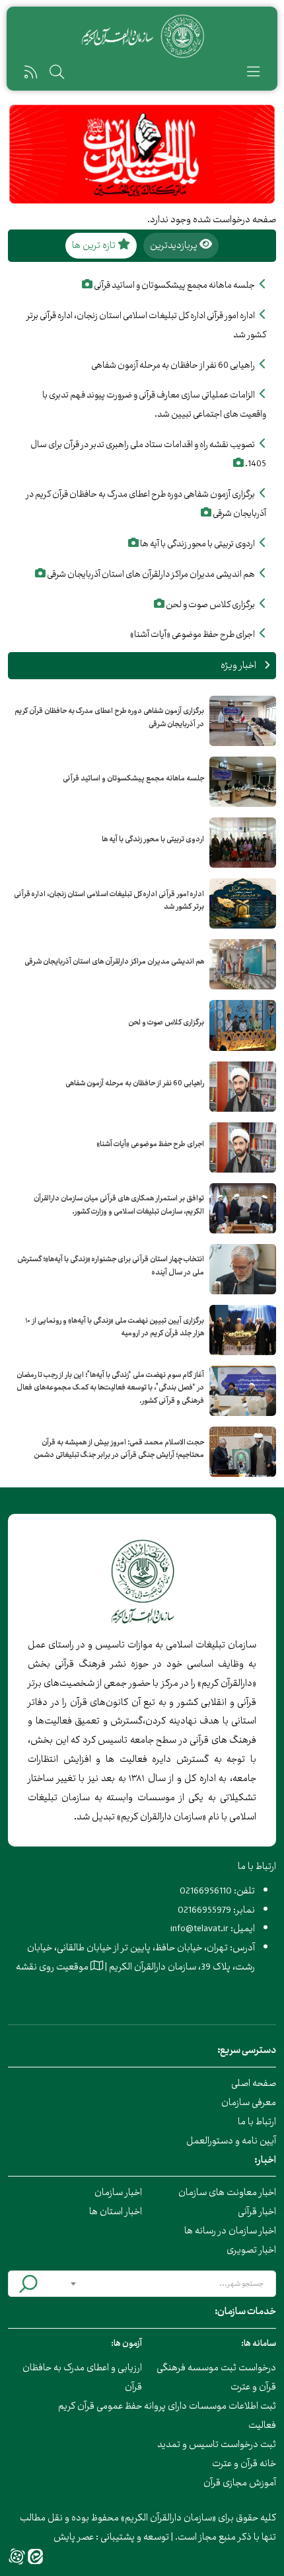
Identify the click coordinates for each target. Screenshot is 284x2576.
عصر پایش (74, 2537)
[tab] (181, 246)
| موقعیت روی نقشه (61, 1967)
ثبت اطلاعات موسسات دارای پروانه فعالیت (210, 2415)
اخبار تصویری (251, 2250)
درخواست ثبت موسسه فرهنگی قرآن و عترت (216, 2377)
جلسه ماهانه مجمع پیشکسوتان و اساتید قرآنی (133, 778)
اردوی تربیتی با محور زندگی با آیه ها (153, 839)
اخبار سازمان (118, 2192)
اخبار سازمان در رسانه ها (230, 2230)
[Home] (142, 36)
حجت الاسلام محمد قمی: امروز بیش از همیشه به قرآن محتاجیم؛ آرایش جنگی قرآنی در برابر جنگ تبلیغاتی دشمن (119, 1449)
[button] (253, 74)
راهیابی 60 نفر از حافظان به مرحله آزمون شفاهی (135, 1083)
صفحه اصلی (254, 2083)
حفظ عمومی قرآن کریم (100, 2406)
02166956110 (206, 1890)
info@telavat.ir (199, 1928)
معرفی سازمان (249, 2102)
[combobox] (167, 2284)
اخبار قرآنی (257, 2211)
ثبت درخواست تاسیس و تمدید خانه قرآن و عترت (217, 2454)
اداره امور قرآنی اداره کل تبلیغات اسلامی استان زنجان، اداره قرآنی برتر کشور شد (109, 901)
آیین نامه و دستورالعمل (231, 2140)
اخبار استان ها (116, 2211)
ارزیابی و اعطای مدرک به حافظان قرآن (82, 2377)
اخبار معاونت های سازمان (227, 2192)
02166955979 (204, 1910)
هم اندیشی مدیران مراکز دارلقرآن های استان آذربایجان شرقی (114, 962)
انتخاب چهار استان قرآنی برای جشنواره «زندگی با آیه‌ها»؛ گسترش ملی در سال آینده (111, 1266)
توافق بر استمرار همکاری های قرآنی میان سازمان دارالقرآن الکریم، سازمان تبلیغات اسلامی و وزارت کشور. (119, 1205)
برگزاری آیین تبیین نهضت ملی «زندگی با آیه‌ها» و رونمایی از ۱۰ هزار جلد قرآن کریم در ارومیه (115, 1327)
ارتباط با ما (257, 2121)
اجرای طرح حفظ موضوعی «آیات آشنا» (150, 1144)
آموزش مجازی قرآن (240, 2482)
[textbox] (167, 2284)
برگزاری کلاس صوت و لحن (166, 1022)
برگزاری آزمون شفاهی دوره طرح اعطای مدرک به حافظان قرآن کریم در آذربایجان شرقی (109, 718)
